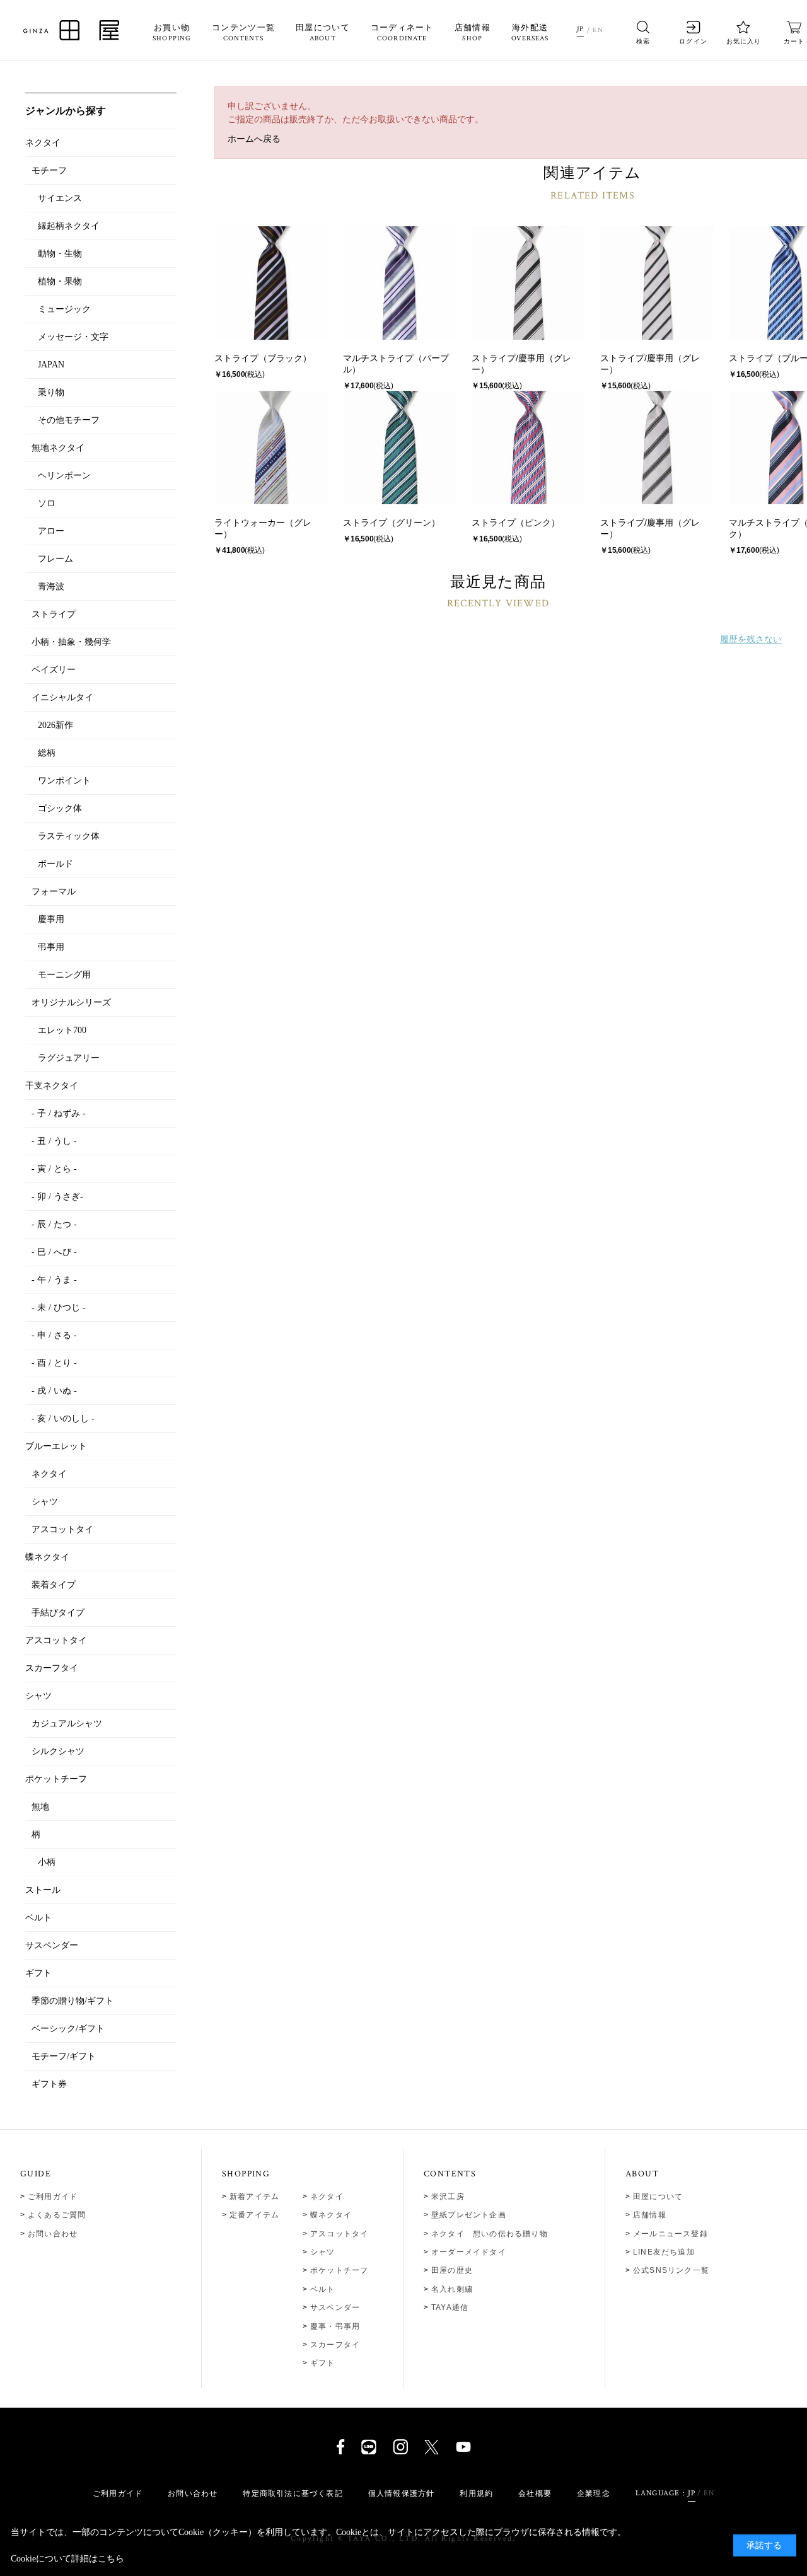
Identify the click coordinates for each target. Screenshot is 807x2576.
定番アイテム (254, 2215)
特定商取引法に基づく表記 (293, 2493)
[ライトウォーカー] (271, 448)
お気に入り (744, 41)
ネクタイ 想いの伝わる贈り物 (490, 2234)
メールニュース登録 (671, 2234)
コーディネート (402, 33)
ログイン (693, 41)
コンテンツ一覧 (243, 33)
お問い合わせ (53, 2234)
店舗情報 (473, 33)
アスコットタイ (339, 2234)
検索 (643, 41)
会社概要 (535, 2493)
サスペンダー (335, 2307)
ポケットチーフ (339, 2270)
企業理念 (594, 2493)
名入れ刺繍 (452, 2289)
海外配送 (530, 33)
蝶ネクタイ (331, 2215)
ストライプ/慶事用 (508, 358)
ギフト (323, 2363)
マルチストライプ (378, 358)
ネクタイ (327, 2197)
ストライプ (236, 358)
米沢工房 (448, 2197)
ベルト (323, 2289)
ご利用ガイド (53, 2197)
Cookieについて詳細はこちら (67, 2559)
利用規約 (476, 2493)
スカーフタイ (335, 2345)
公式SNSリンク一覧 (671, 2270)
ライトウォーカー (250, 523)
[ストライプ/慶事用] (528, 283)
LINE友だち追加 (664, 2252)
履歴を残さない (751, 639)
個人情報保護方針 (402, 2493)
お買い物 (172, 33)
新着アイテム (254, 2197)
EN (598, 30)
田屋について (323, 33)
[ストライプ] (271, 283)
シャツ (323, 2252)
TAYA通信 (450, 2307)
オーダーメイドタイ (469, 2252)
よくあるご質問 (57, 2215)
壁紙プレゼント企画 (469, 2215)
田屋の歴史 (452, 2270)
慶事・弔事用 (335, 2326)
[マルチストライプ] (400, 283)
